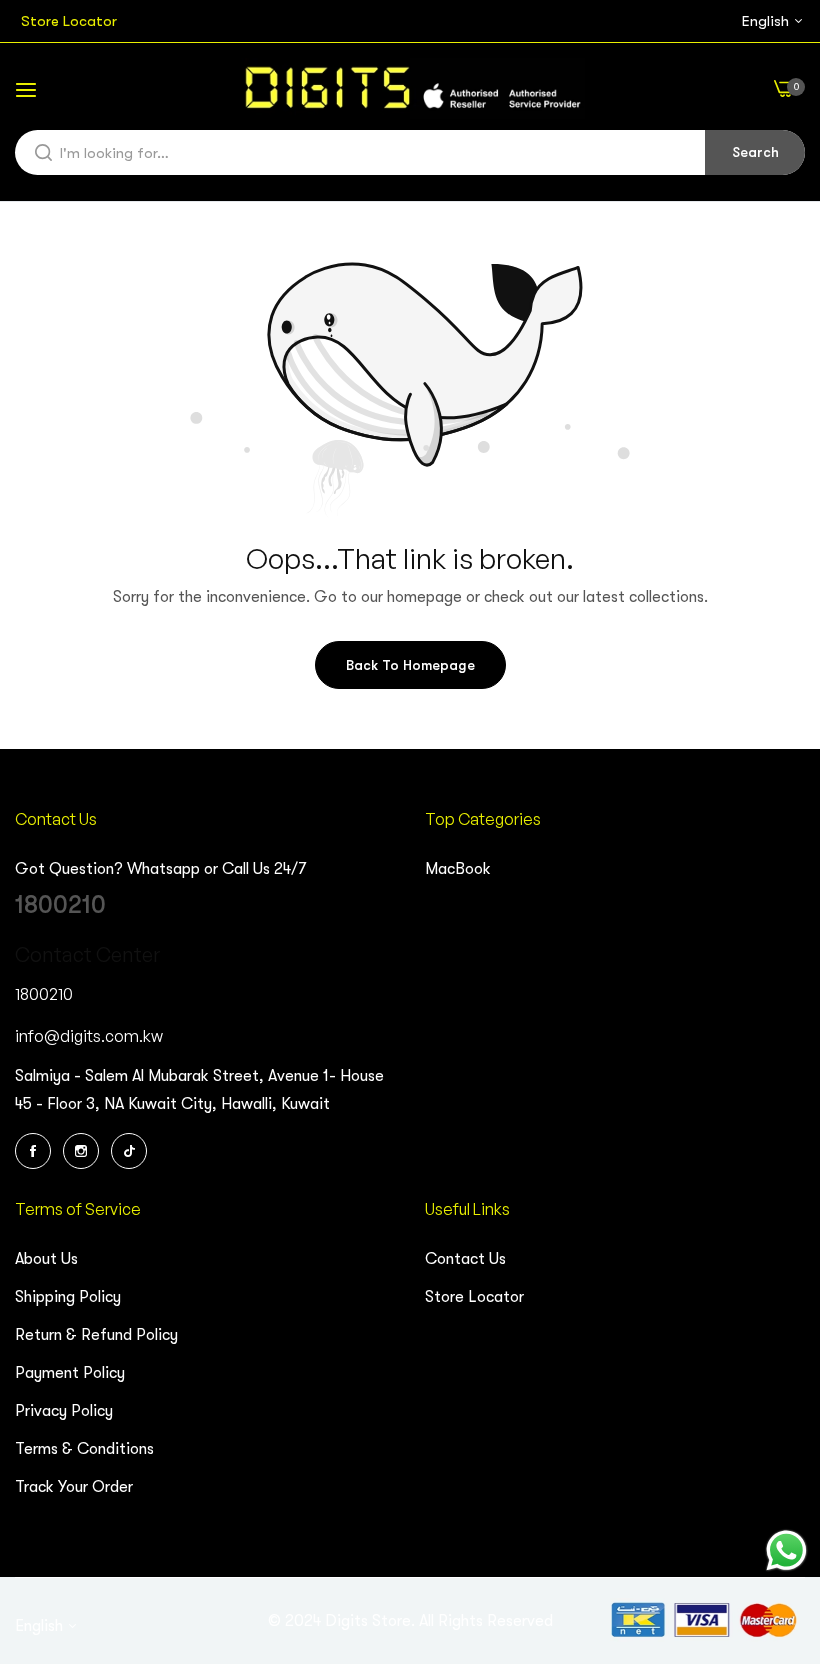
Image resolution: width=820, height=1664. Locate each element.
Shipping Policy (68, 1297)
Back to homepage (410, 665)
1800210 (60, 905)
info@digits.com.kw (89, 1036)
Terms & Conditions (84, 1449)
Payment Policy (70, 1373)
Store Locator (474, 1297)
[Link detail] (36, 1151)
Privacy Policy (64, 1411)
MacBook (458, 869)
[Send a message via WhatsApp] (786, 1550)
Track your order (74, 1487)
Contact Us (465, 1259)
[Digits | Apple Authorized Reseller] (410, 88)
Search (755, 152)
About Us (46, 1259)
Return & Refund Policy (96, 1335)
